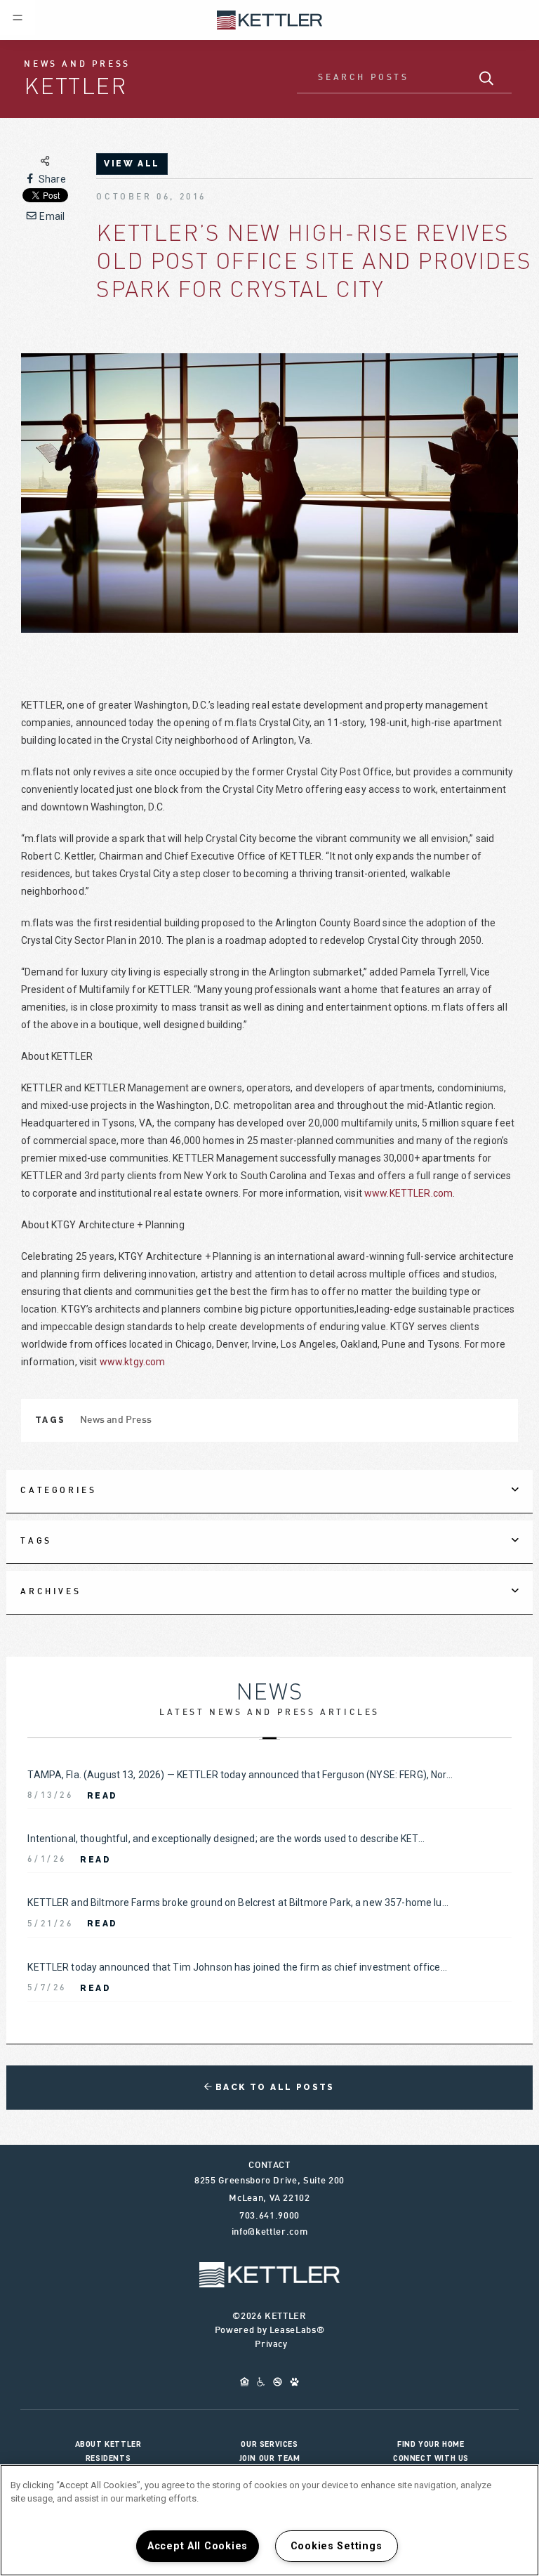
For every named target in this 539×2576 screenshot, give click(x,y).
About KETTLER (108, 2444)
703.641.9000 (269, 2216)
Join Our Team (270, 2458)
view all (132, 164)
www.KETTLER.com (408, 1193)
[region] (269, 2520)
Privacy (271, 2345)
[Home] (269, 19)
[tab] (269, 1492)
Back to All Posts (273, 2087)
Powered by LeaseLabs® (270, 2331)
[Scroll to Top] (269, 2275)
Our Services (269, 2444)
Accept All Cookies (198, 2546)
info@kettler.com (269, 2233)
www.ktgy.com (133, 1362)
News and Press (116, 1420)
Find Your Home (431, 2444)
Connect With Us (431, 2458)
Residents (108, 2458)
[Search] (487, 79)
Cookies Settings (337, 2546)
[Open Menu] (18, 18)
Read (102, 1796)
